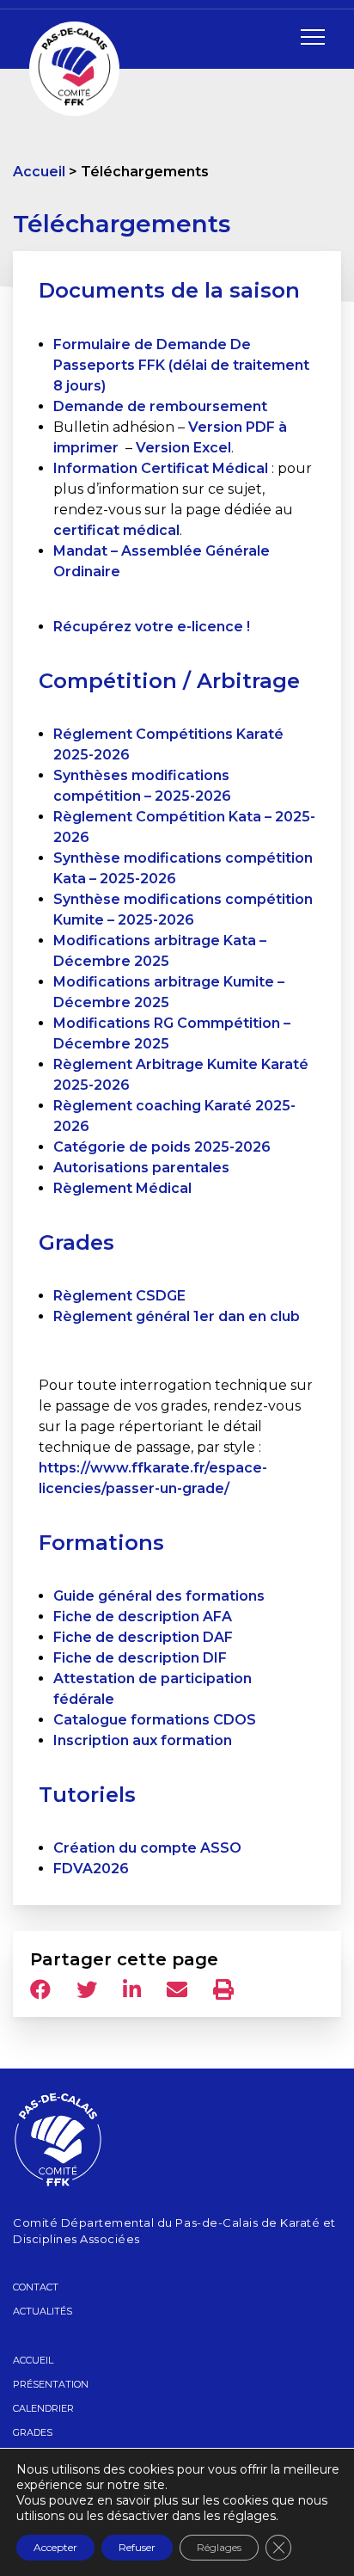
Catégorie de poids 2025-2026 (162, 1147)
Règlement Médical (122, 1188)
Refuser (137, 2547)
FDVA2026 (91, 1869)
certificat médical (116, 530)
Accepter (55, 2547)
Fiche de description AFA (143, 1617)
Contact (36, 2287)
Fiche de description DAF (143, 1637)
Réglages (219, 2547)
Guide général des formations (159, 1596)
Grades (33, 2432)
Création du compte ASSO (147, 1848)
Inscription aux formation (143, 1740)
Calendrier (43, 2408)
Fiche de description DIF (140, 1658)
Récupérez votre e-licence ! (152, 627)
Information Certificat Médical (161, 468)
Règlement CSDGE (119, 1296)
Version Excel (183, 448)
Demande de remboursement (160, 406)
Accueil (39, 172)
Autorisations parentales (141, 1168)
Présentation (51, 2384)
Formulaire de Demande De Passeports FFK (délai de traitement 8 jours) (181, 365)
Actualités (43, 2311)
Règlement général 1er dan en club (177, 1316)
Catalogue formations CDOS (155, 1720)
